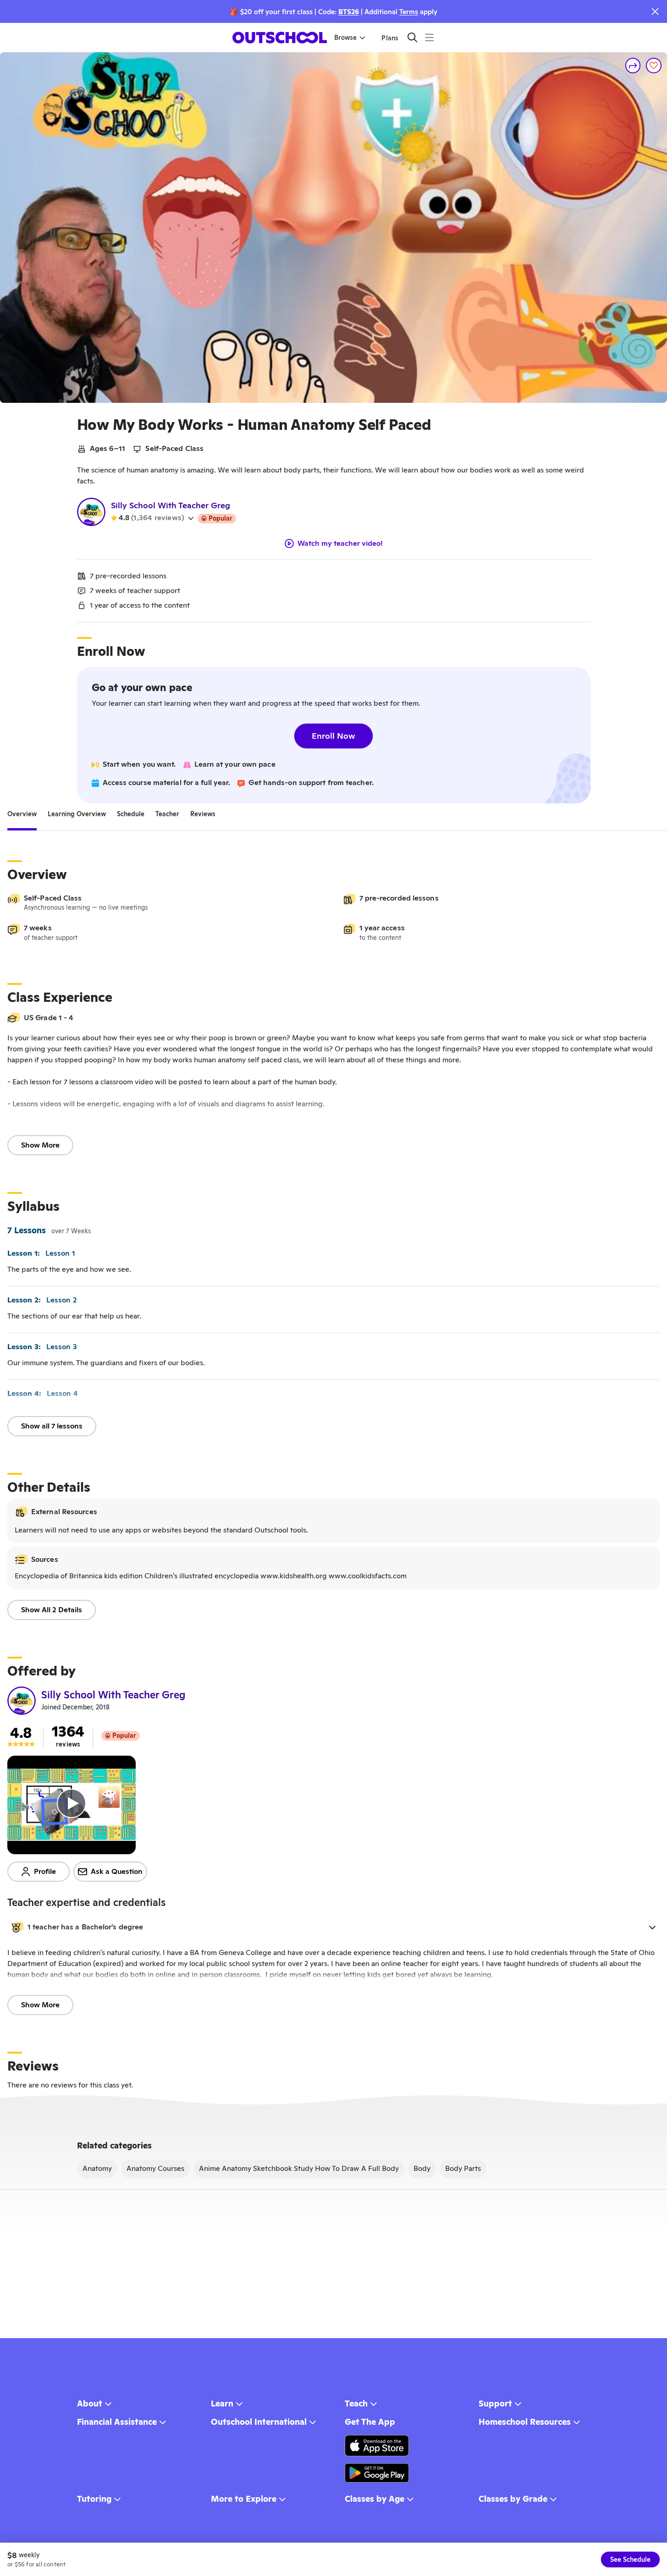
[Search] (412, 37)
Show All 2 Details (52, 1610)
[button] (333, 1927)
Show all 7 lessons (52, 1426)
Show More (40, 1145)
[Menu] (429, 37)
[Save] (654, 66)
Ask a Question (117, 1871)
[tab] (22, 814)
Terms (409, 12)
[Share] (633, 66)
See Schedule (630, 2560)
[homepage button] (280, 38)
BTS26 (349, 12)
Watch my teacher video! (340, 544)
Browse (345, 38)
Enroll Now (333, 736)
